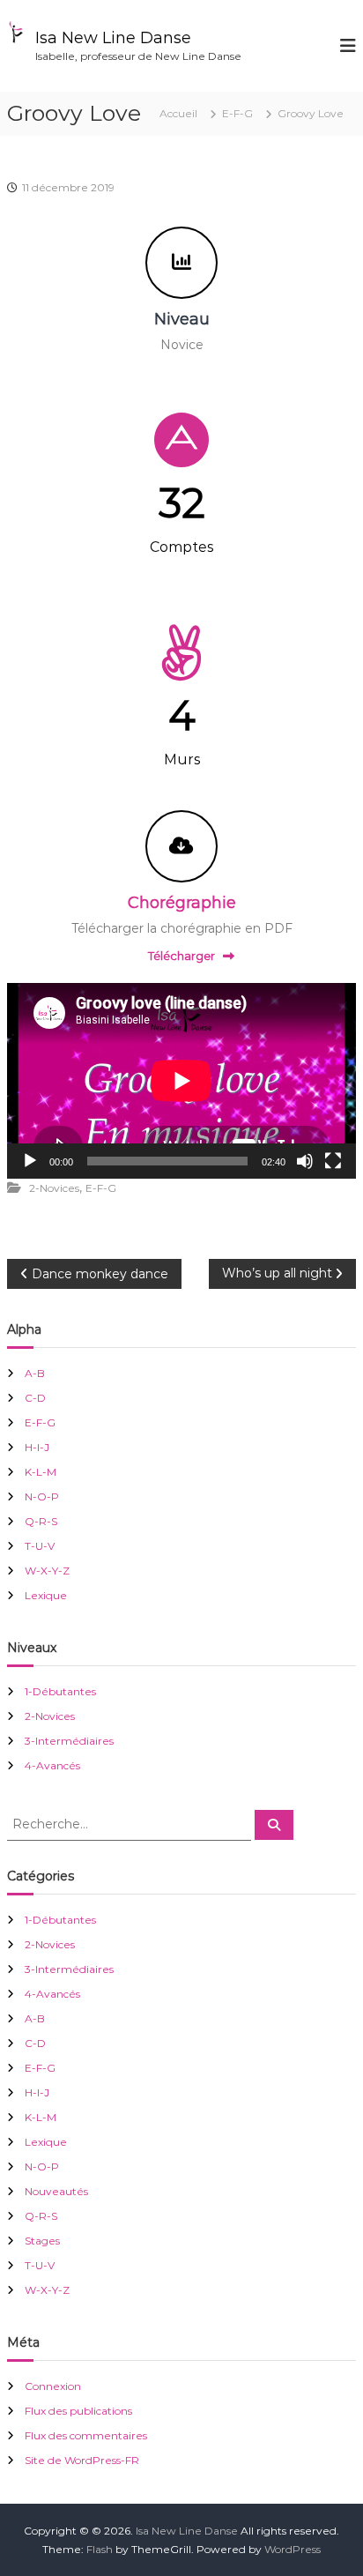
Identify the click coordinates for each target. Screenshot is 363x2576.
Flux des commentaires (86, 2435)
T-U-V (40, 1546)
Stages (42, 2241)
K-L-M (41, 1472)
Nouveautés (56, 2191)
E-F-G (237, 113)
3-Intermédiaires (69, 1741)
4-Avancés (52, 1765)
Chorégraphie (182, 903)
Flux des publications (78, 2411)
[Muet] (305, 1161)
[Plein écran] (333, 1161)
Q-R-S (41, 1521)
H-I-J (37, 1447)
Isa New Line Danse (113, 38)
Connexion (53, 2386)
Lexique (46, 1595)
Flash (100, 2549)
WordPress (293, 2549)
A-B (35, 1373)
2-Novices (54, 1188)
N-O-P (42, 1496)
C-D (35, 1398)
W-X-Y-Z (47, 1571)
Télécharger (181, 956)
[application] (181, 1081)
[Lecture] (30, 1161)
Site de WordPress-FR (82, 2460)
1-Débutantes (60, 1691)
